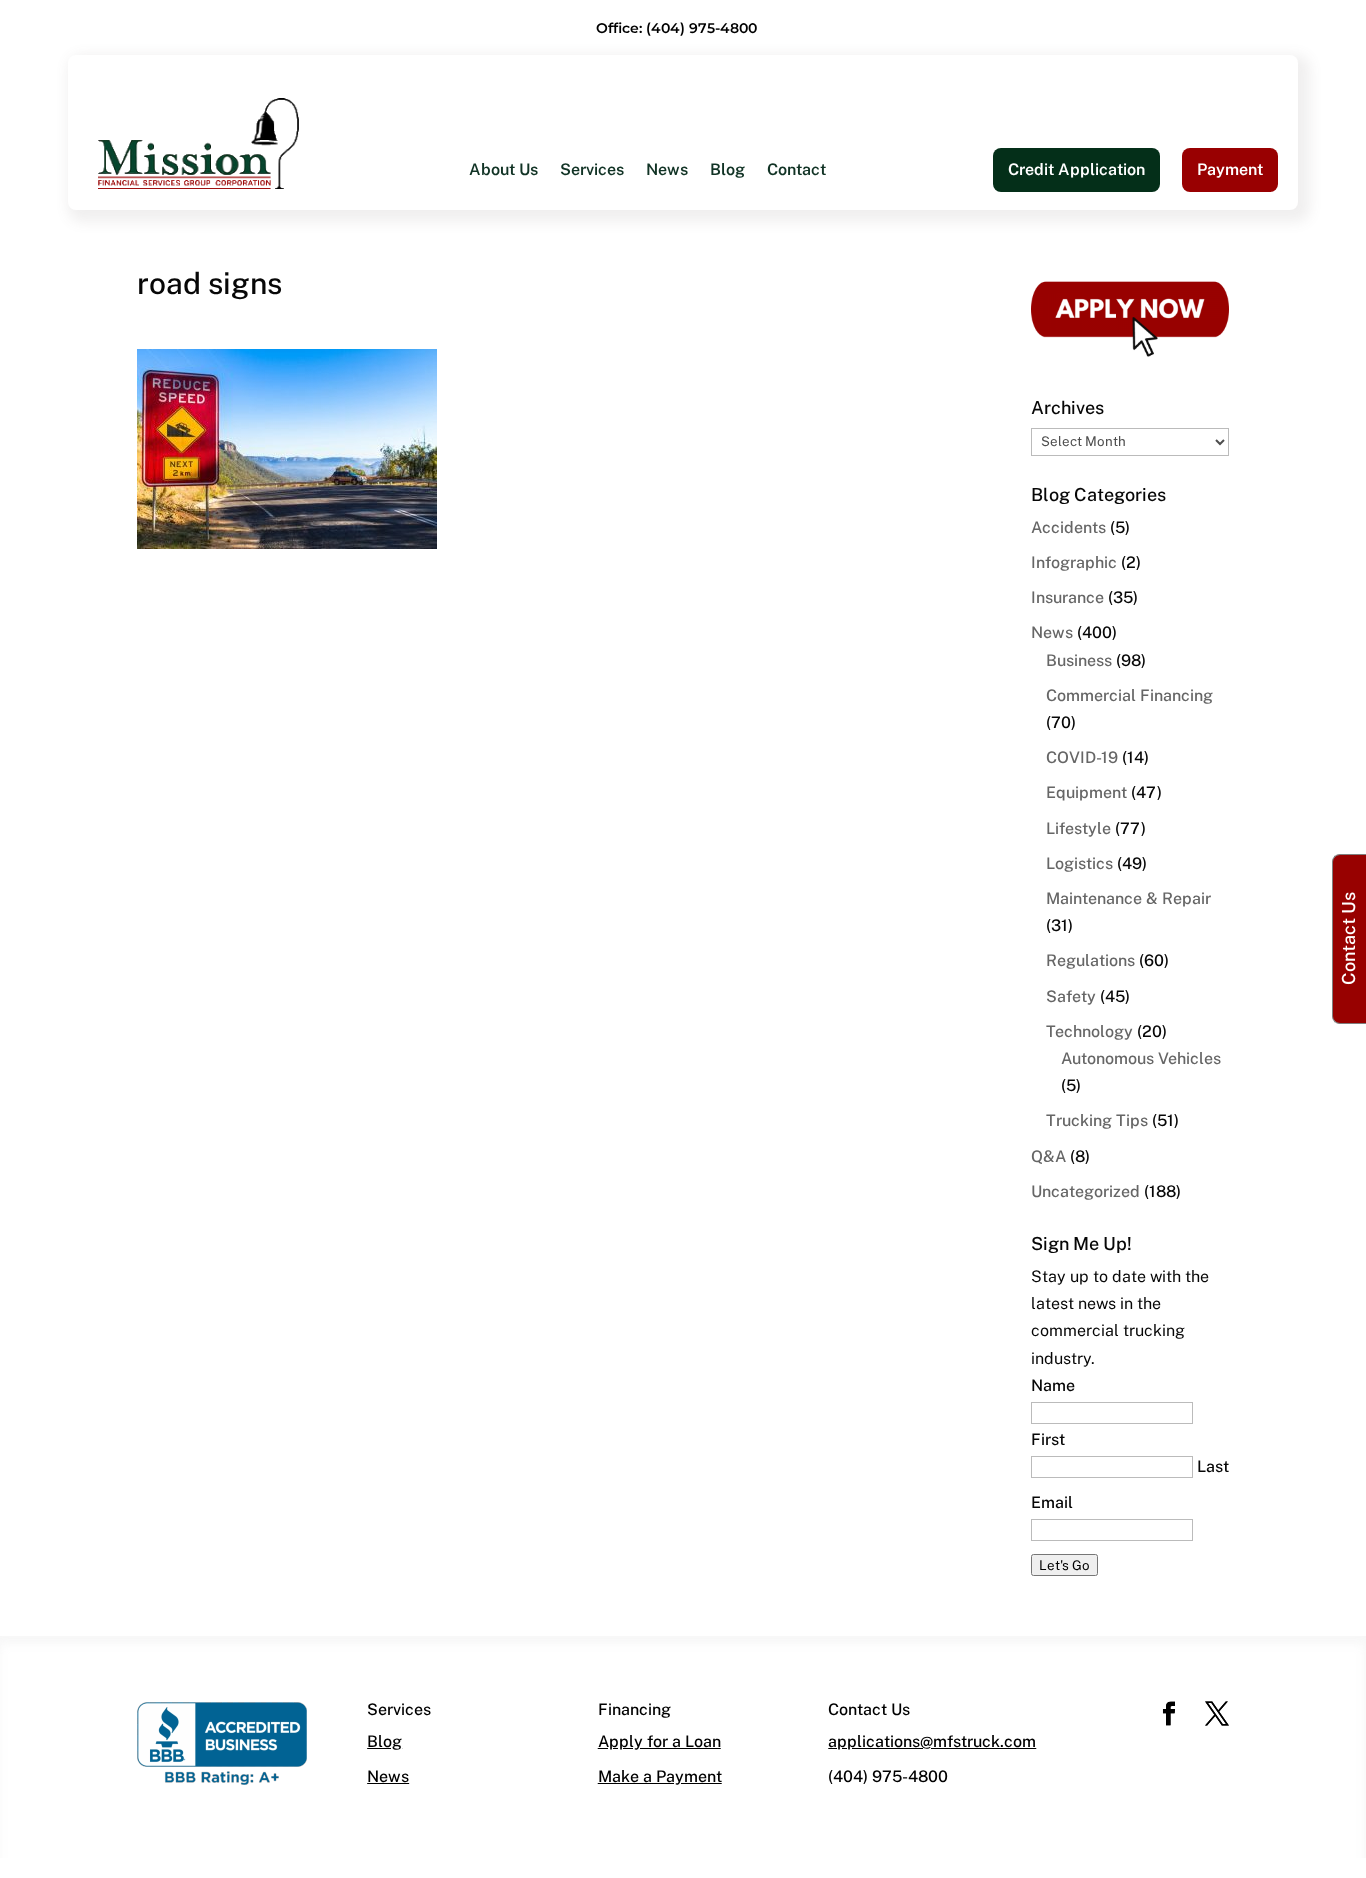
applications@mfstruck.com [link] (932, 1741)
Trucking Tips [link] (1097, 1120)
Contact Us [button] (1348, 939)
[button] (1169, 1715)
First (1048, 1439)
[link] (198, 142)
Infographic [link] (1074, 562)
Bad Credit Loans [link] (533, 382)
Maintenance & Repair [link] (1128, 898)
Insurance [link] (1067, 597)
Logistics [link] (1079, 863)
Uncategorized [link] (1085, 1191)
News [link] (667, 171)
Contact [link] (796, 171)
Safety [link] (1071, 996)
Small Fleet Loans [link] (816, 302)
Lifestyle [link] (1078, 828)
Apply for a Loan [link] (659, 1741)
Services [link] (592, 171)
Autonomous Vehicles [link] (1141, 1058)
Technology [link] (1089, 1031)
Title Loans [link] (510, 422)
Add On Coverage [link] (815, 382)
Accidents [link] (1068, 527)
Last (1213, 1466)
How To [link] (497, 302)
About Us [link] (503, 171)
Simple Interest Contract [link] (839, 342)
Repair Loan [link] (513, 462)
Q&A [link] (1048, 1156)
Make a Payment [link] (660, 1776)
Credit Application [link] (1076, 169)
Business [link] (1079, 660)
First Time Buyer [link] (530, 342)
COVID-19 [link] (1082, 757)
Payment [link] (1230, 169)
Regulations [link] (1090, 960)
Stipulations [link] (794, 422)
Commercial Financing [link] (1129, 695)
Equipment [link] (1086, 792)
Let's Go (1064, 1565)
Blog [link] (727, 171)
